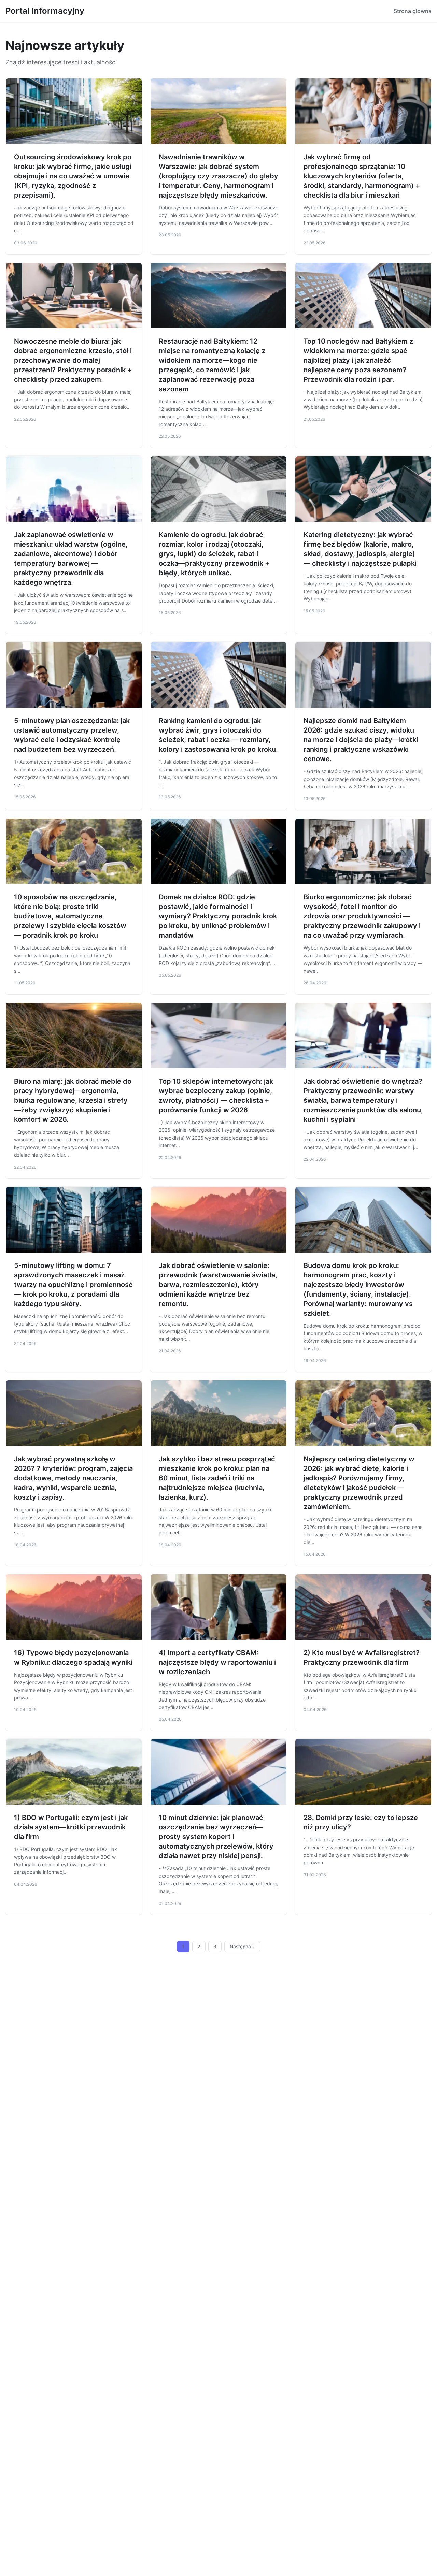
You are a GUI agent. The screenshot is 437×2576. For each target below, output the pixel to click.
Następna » (242, 1947)
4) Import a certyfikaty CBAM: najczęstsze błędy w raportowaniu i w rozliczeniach (217, 1662)
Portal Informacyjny (45, 11)
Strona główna (413, 11)
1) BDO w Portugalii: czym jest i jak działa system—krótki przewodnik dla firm (71, 1827)
